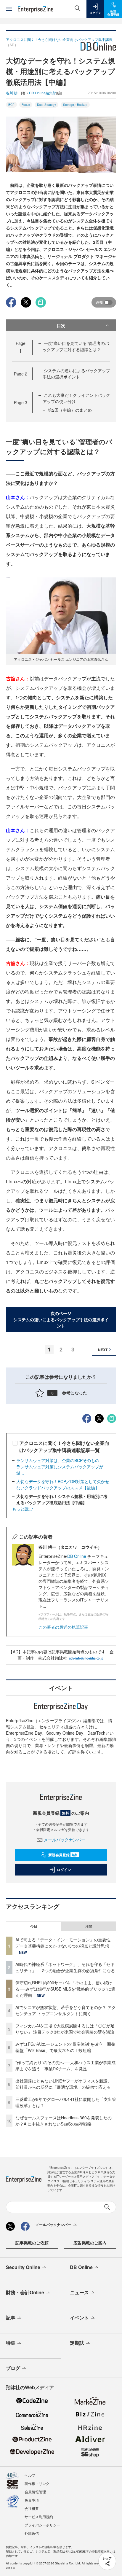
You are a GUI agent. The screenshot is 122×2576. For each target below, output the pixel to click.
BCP (11, 105)
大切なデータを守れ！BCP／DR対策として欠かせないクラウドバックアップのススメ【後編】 (63, 1484)
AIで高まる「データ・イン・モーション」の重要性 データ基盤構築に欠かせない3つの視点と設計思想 (65, 1943)
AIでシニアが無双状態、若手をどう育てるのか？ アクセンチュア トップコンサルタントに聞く (66, 2010)
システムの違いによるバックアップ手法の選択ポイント (76, 374)
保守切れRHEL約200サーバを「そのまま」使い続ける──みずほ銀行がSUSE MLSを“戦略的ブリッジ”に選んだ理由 (65, 1989)
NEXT (103, 1350)
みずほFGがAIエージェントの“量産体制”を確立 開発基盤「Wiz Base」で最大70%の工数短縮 (65, 2047)
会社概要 (32, 2508)
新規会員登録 (63, 1855)
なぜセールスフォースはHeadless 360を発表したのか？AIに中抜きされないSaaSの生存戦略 (64, 2121)
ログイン (64, 1870)
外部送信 (32, 2533)
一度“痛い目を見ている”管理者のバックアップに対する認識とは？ (76, 346)
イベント (79, 2318)
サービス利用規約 (39, 2517)
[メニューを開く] (9, 9)
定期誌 (77, 2343)
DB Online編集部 (43, 93)
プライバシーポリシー (42, 2525)
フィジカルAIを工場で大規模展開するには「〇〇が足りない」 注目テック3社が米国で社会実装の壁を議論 (65, 2029)
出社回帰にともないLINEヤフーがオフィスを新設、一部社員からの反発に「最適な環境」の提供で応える (66, 2084)
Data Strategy (46, 105)
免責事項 (32, 2500)
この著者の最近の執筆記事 (63, 1627)
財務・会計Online (25, 2292)
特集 (11, 2343)
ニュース (79, 2292)
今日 (34, 1926)
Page (21, 374)
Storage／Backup (75, 105)
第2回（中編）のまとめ (70, 410)
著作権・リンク (37, 2483)
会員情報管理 (35, 2492)
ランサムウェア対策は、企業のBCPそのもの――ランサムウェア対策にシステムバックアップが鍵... (62, 1467)
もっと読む (23, 1509)
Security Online (23, 2267)
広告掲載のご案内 (90, 2243)
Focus (26, 105)
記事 (11, 2318)
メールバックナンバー (65, 1840)
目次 (61, 325)
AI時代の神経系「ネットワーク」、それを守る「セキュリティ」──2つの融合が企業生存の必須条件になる (65, 1967)
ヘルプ (30, 2475)
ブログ (13, 2368)
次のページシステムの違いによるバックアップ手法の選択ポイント (61, 1319)
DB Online (77, 1556)
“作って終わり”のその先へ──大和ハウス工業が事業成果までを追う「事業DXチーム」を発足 (65, 2065)
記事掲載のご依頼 (32, 2243)
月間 (89, 1926)
